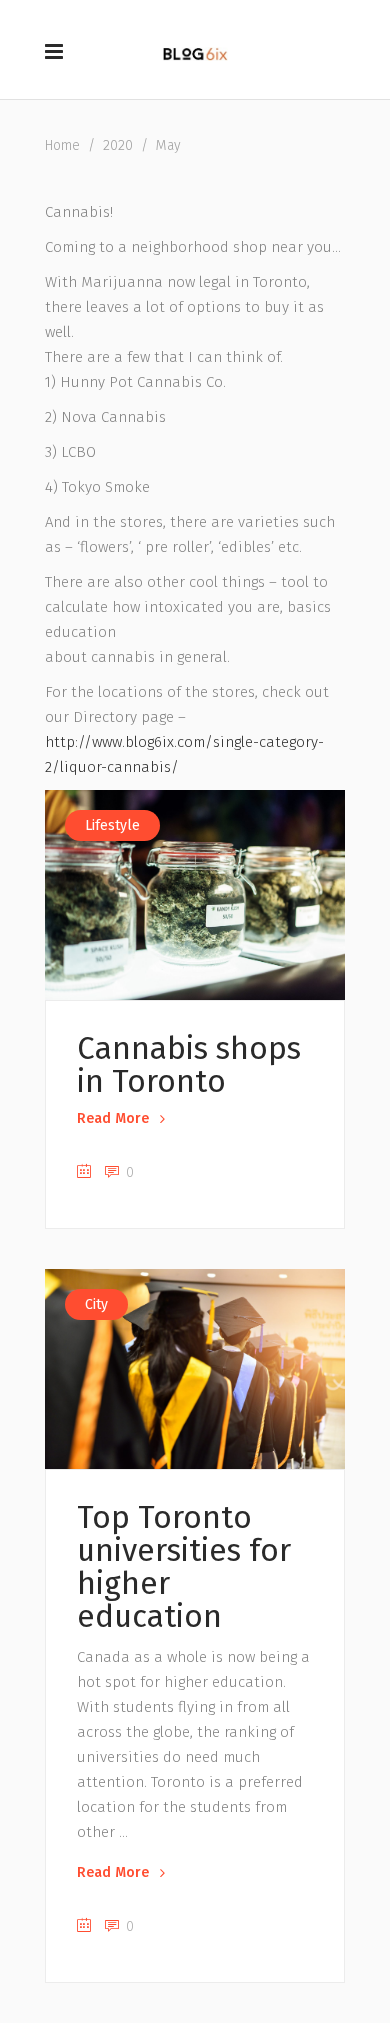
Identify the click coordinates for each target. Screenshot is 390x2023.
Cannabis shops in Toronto (189, 1065)
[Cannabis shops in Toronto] (195, 895)
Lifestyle (112, 825)
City (96, 1304)
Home (62, 145)
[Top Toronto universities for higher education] (195, 1369)
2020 (118, 145)
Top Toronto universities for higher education (184, 1567)
